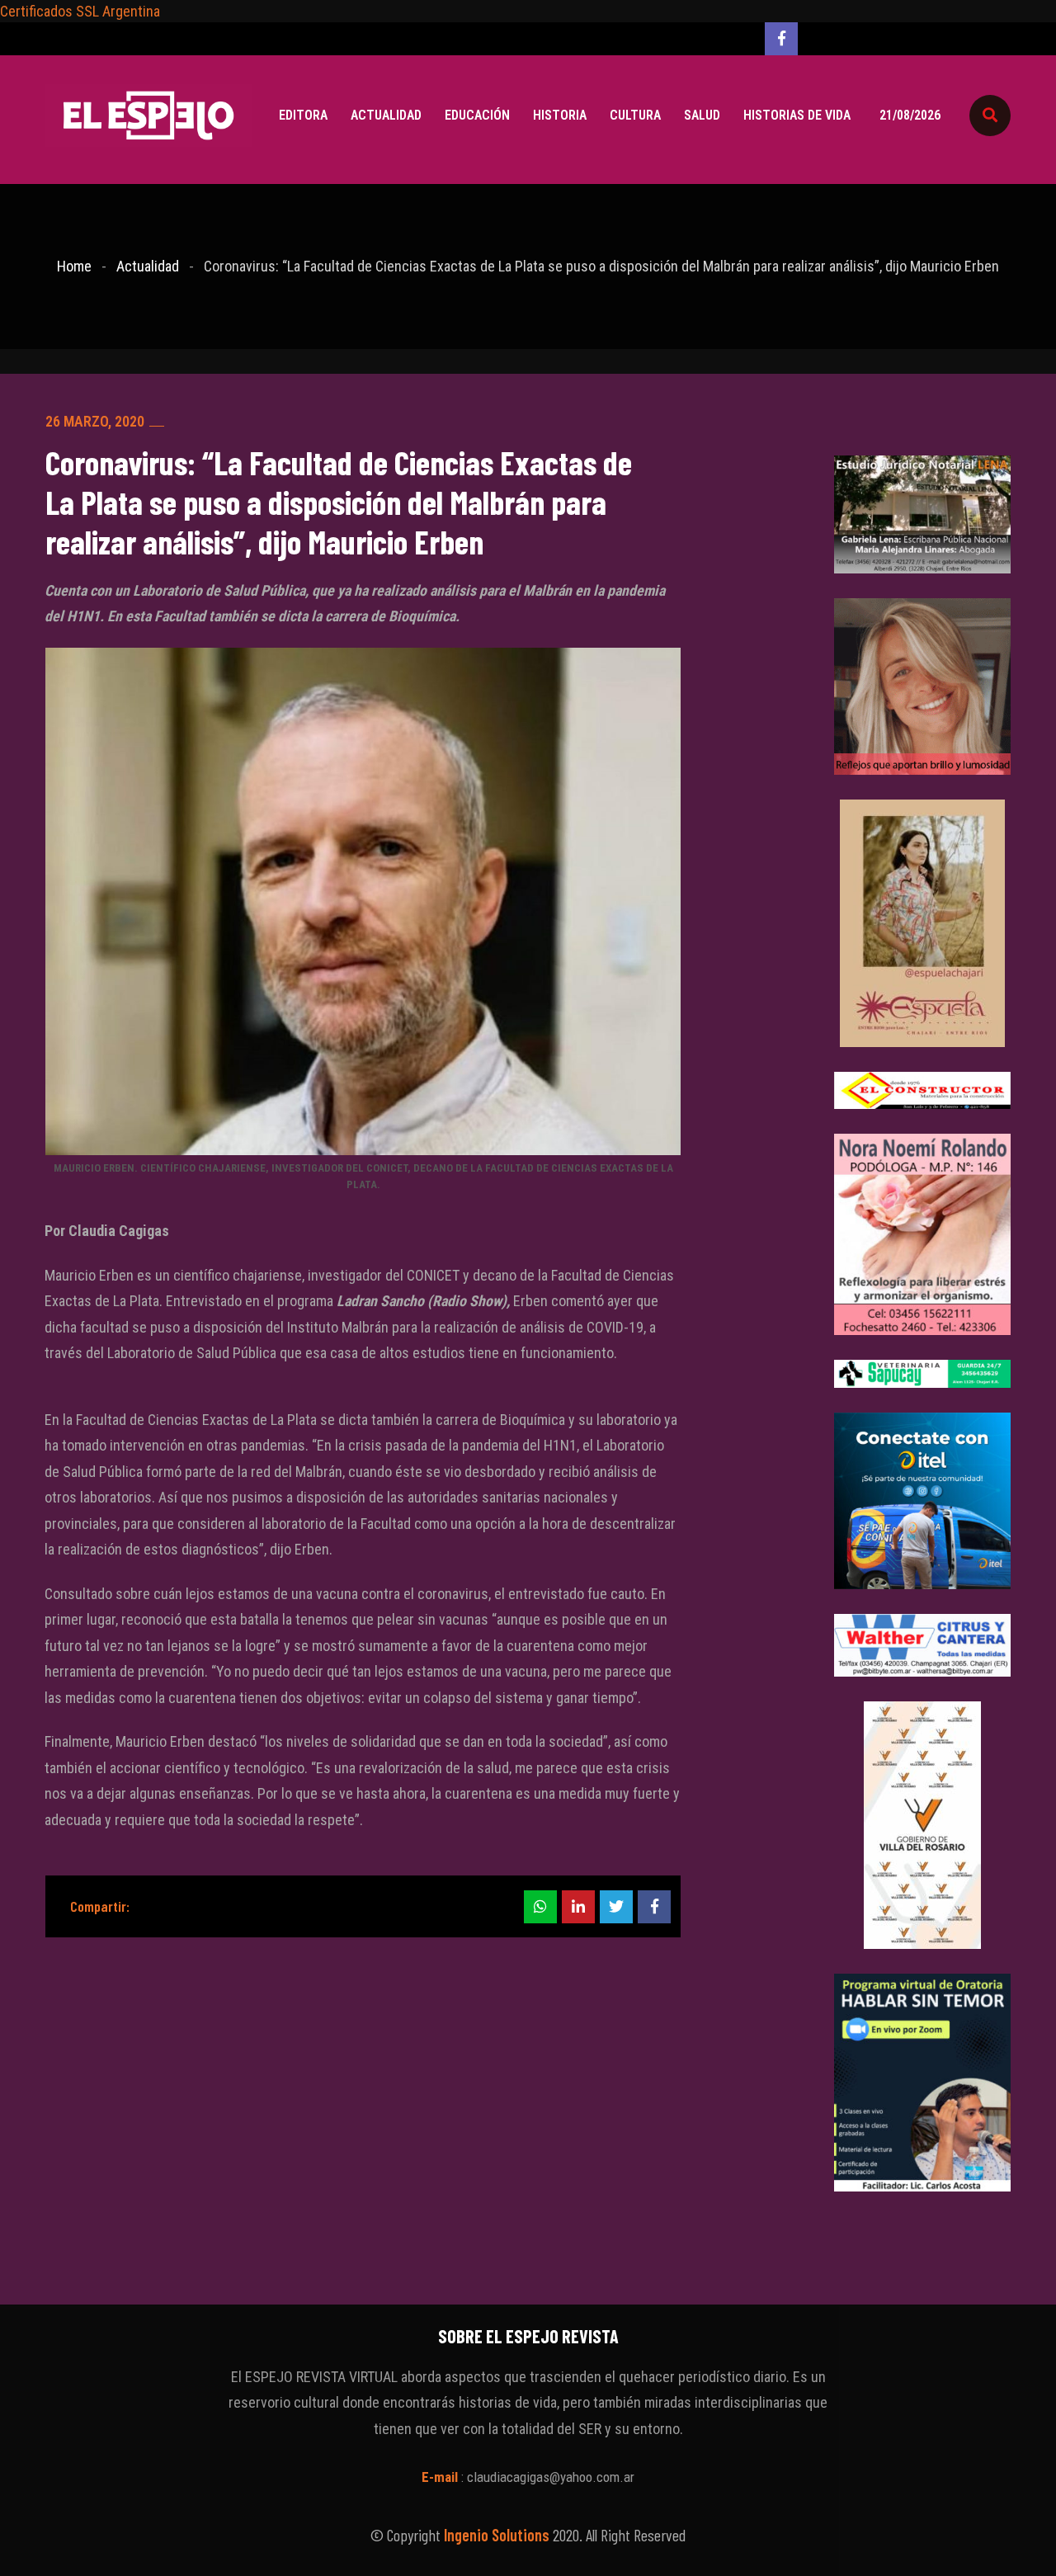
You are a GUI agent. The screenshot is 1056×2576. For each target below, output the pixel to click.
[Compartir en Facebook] (654, 1907)
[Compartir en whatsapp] (540, 1907)
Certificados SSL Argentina (80, 11)
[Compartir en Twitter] (616, 1907)
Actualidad (386, 115)
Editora (303, 115)
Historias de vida (797, 115)
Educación (477, 115)
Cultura (635, 115)
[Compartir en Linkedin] (578, 1907)
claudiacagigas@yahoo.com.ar (551, 2477)
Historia (560, 115)
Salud (702, 115)
